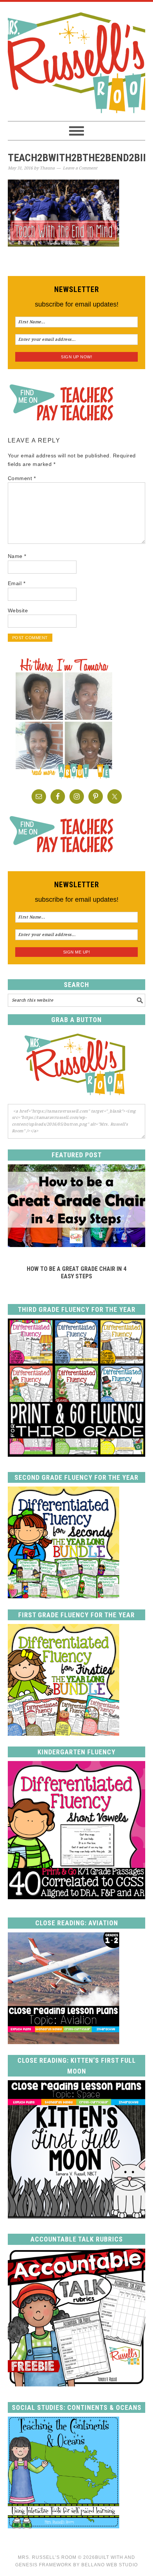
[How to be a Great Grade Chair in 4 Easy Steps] (77, 1245)
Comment (22, 478)
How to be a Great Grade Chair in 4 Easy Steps (76, 1272)
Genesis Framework (43, 2565)
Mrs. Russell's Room (77, 61)
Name (17, 556)
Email (17, 583)
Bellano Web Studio (110, 2565)
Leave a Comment (80, 168)
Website (18, 610)
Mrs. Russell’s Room (47, 2557)
